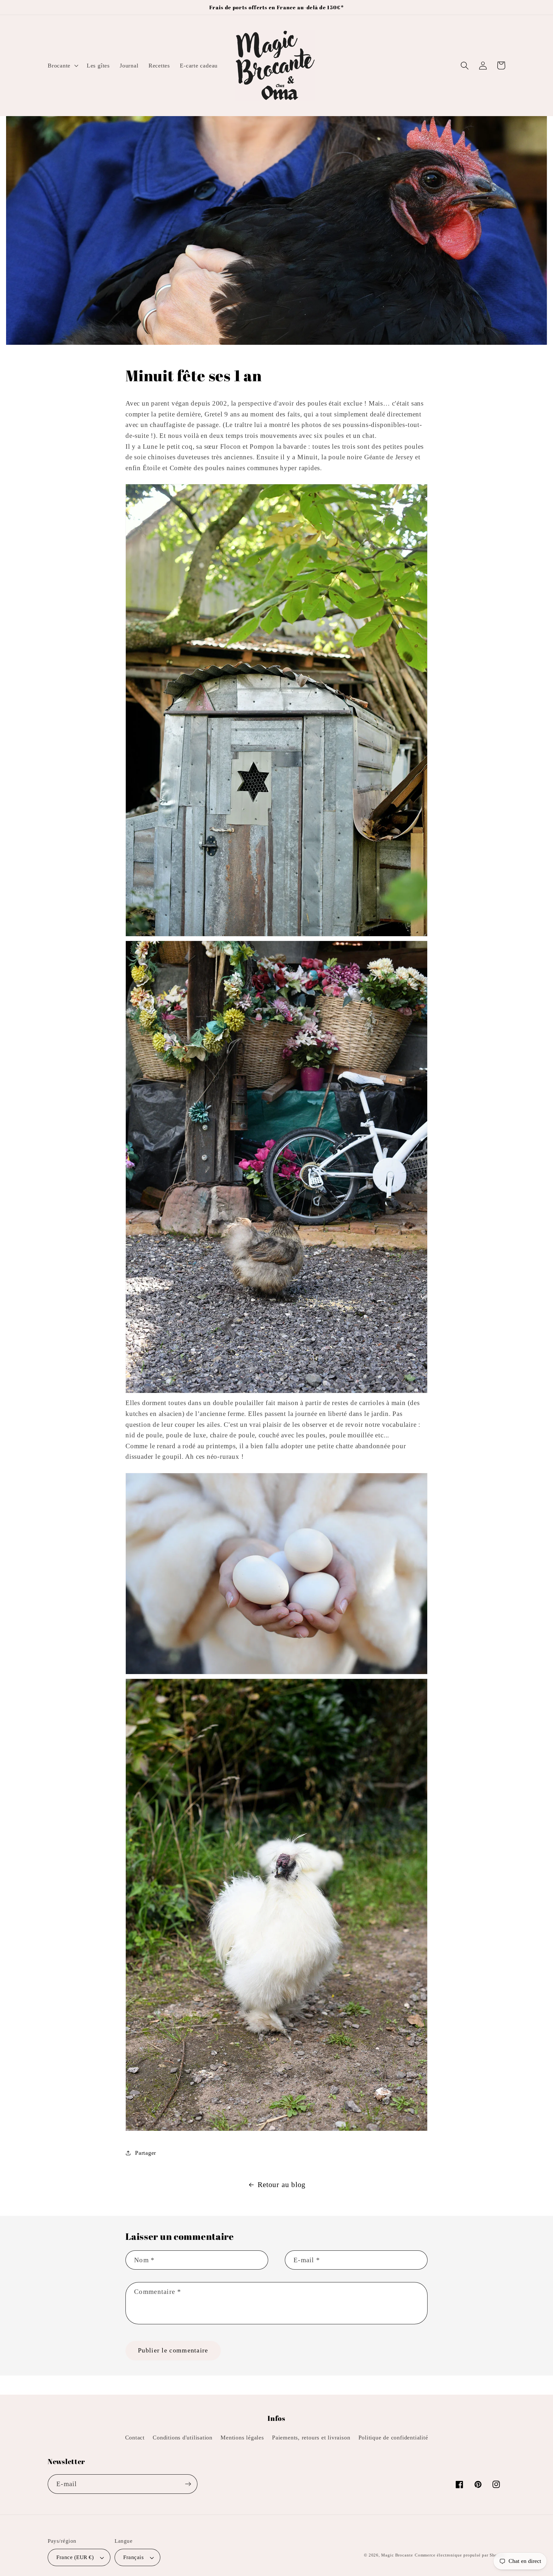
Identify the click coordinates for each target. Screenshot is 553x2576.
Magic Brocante (397, 2555)
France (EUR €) (75, 2557)
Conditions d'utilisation (183, 2438)
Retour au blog (282, 2185)
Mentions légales (242, 2438)
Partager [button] (146, 2153)
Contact (135, 2438)
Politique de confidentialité (393, 2438)
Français (133, 2557)
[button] (62, 66)
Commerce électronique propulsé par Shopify (460, 2555)
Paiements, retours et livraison (311, 2438)
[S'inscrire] (188, 2484)
